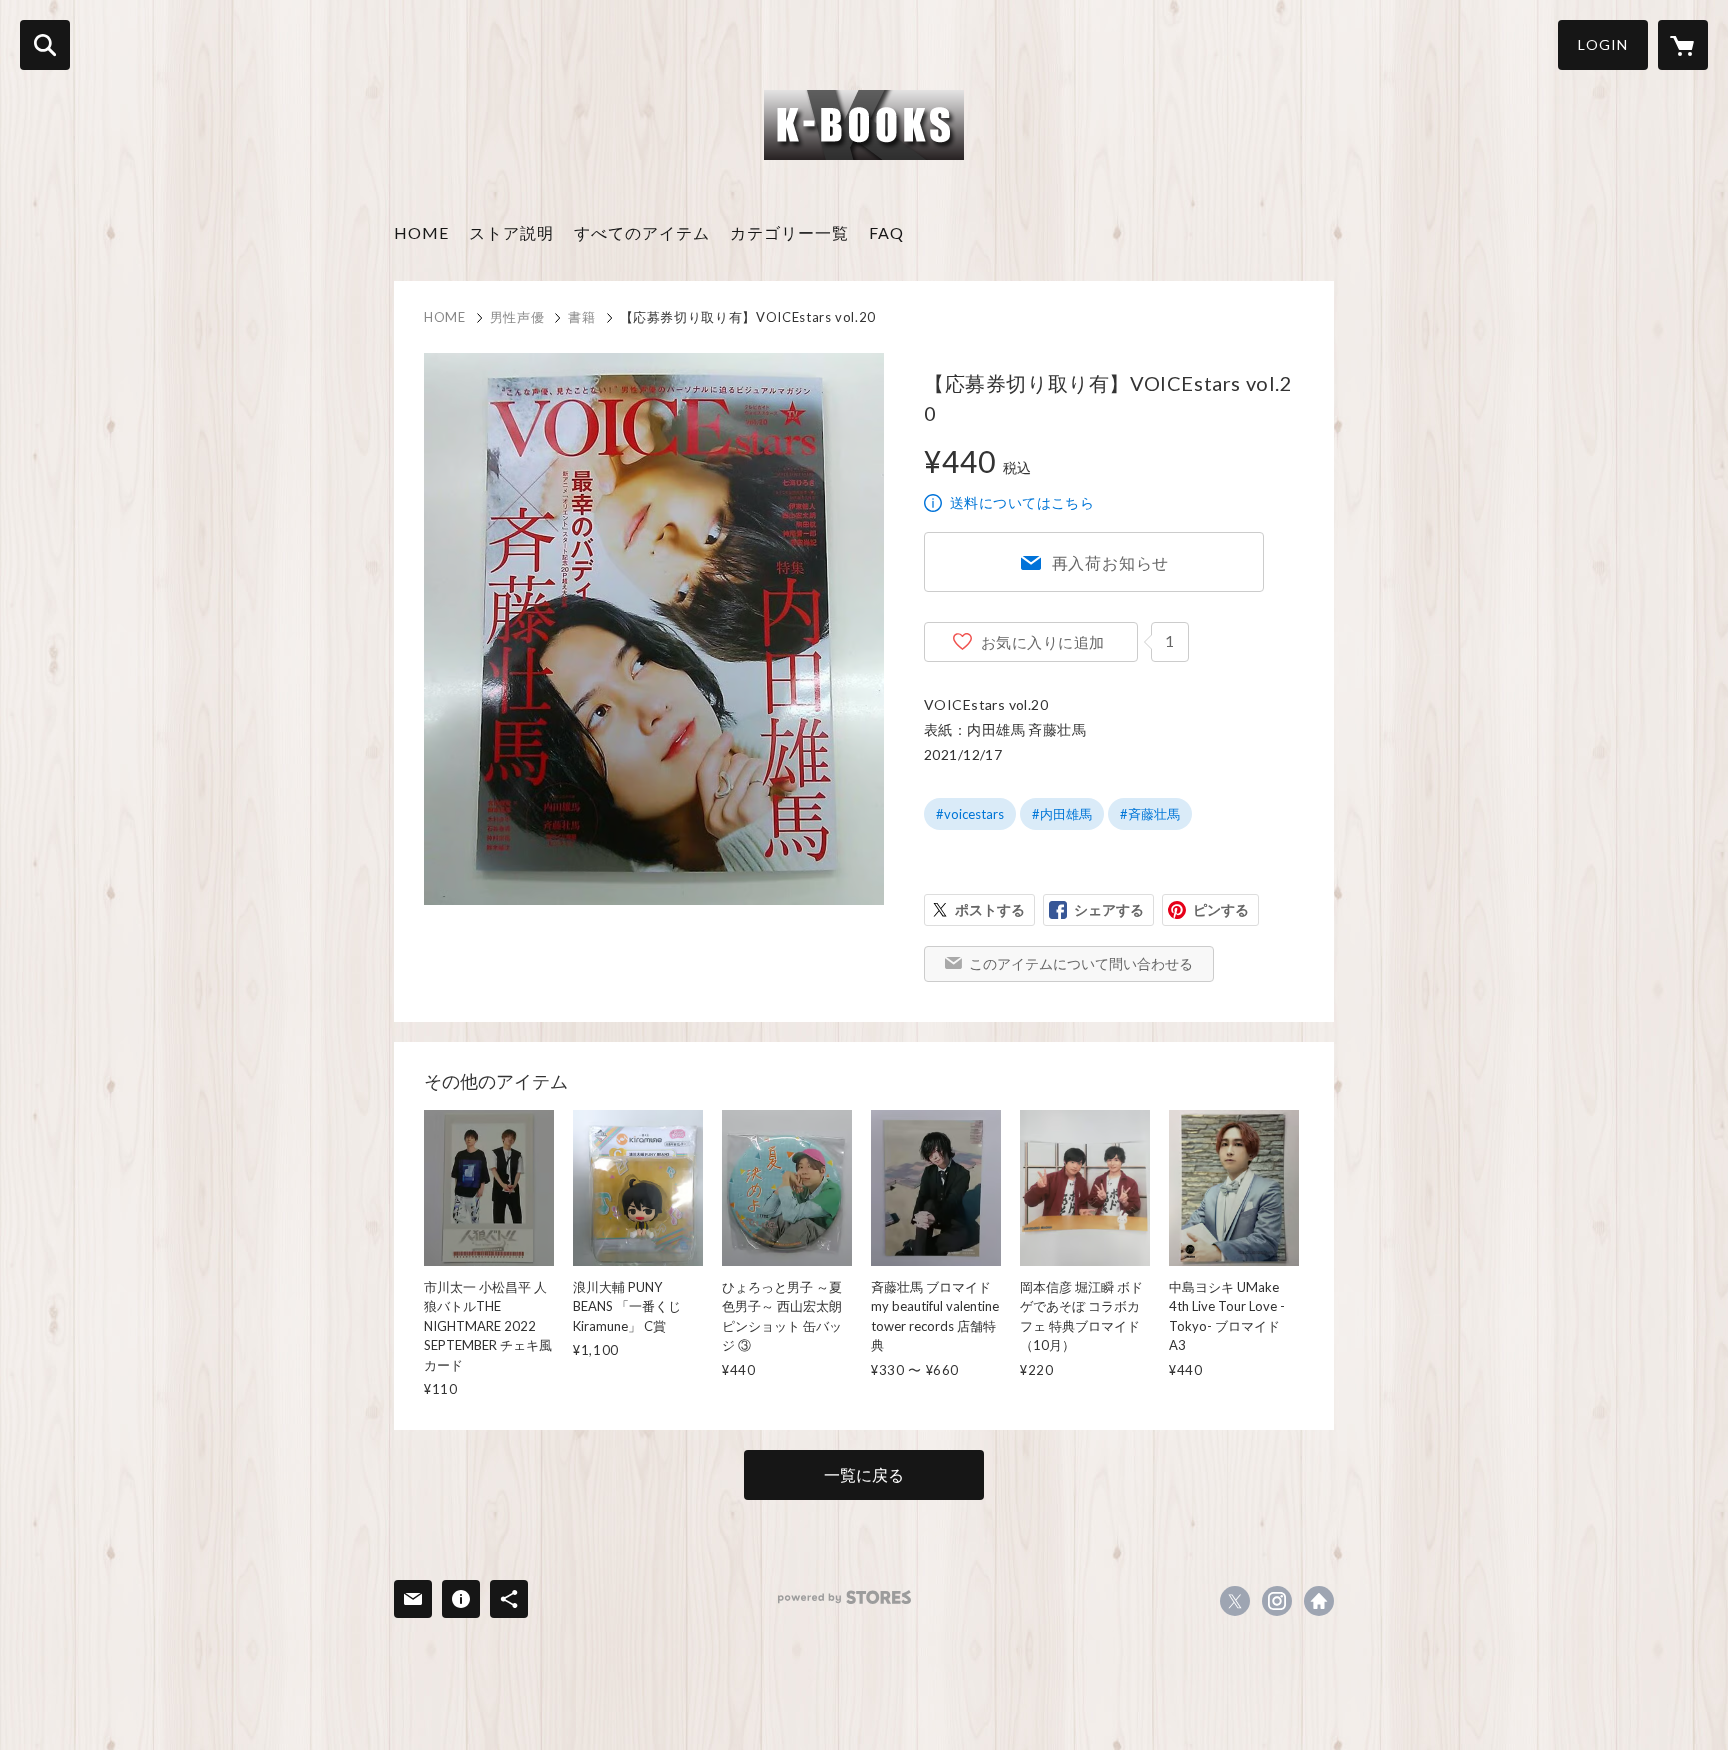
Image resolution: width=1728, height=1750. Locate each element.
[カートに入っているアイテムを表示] (1683, 45)
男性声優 (517, 317)
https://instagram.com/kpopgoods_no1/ (1277, 1601)
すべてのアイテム (642, 232)
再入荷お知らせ (1111, 562)
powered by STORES (844, 1597)
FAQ (886, 232)
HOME (421, 232)
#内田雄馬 (1062, 814)
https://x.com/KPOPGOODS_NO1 (1235, 1601)
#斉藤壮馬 (1150, 814)
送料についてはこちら (1022, 502)
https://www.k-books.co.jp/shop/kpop (1319, 1601)
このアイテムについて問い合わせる (1081, 963)
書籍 (581, 317)
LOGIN (1603, 44)
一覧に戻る (864, 1474)
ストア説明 (511, 232)
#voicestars (970, 814)
